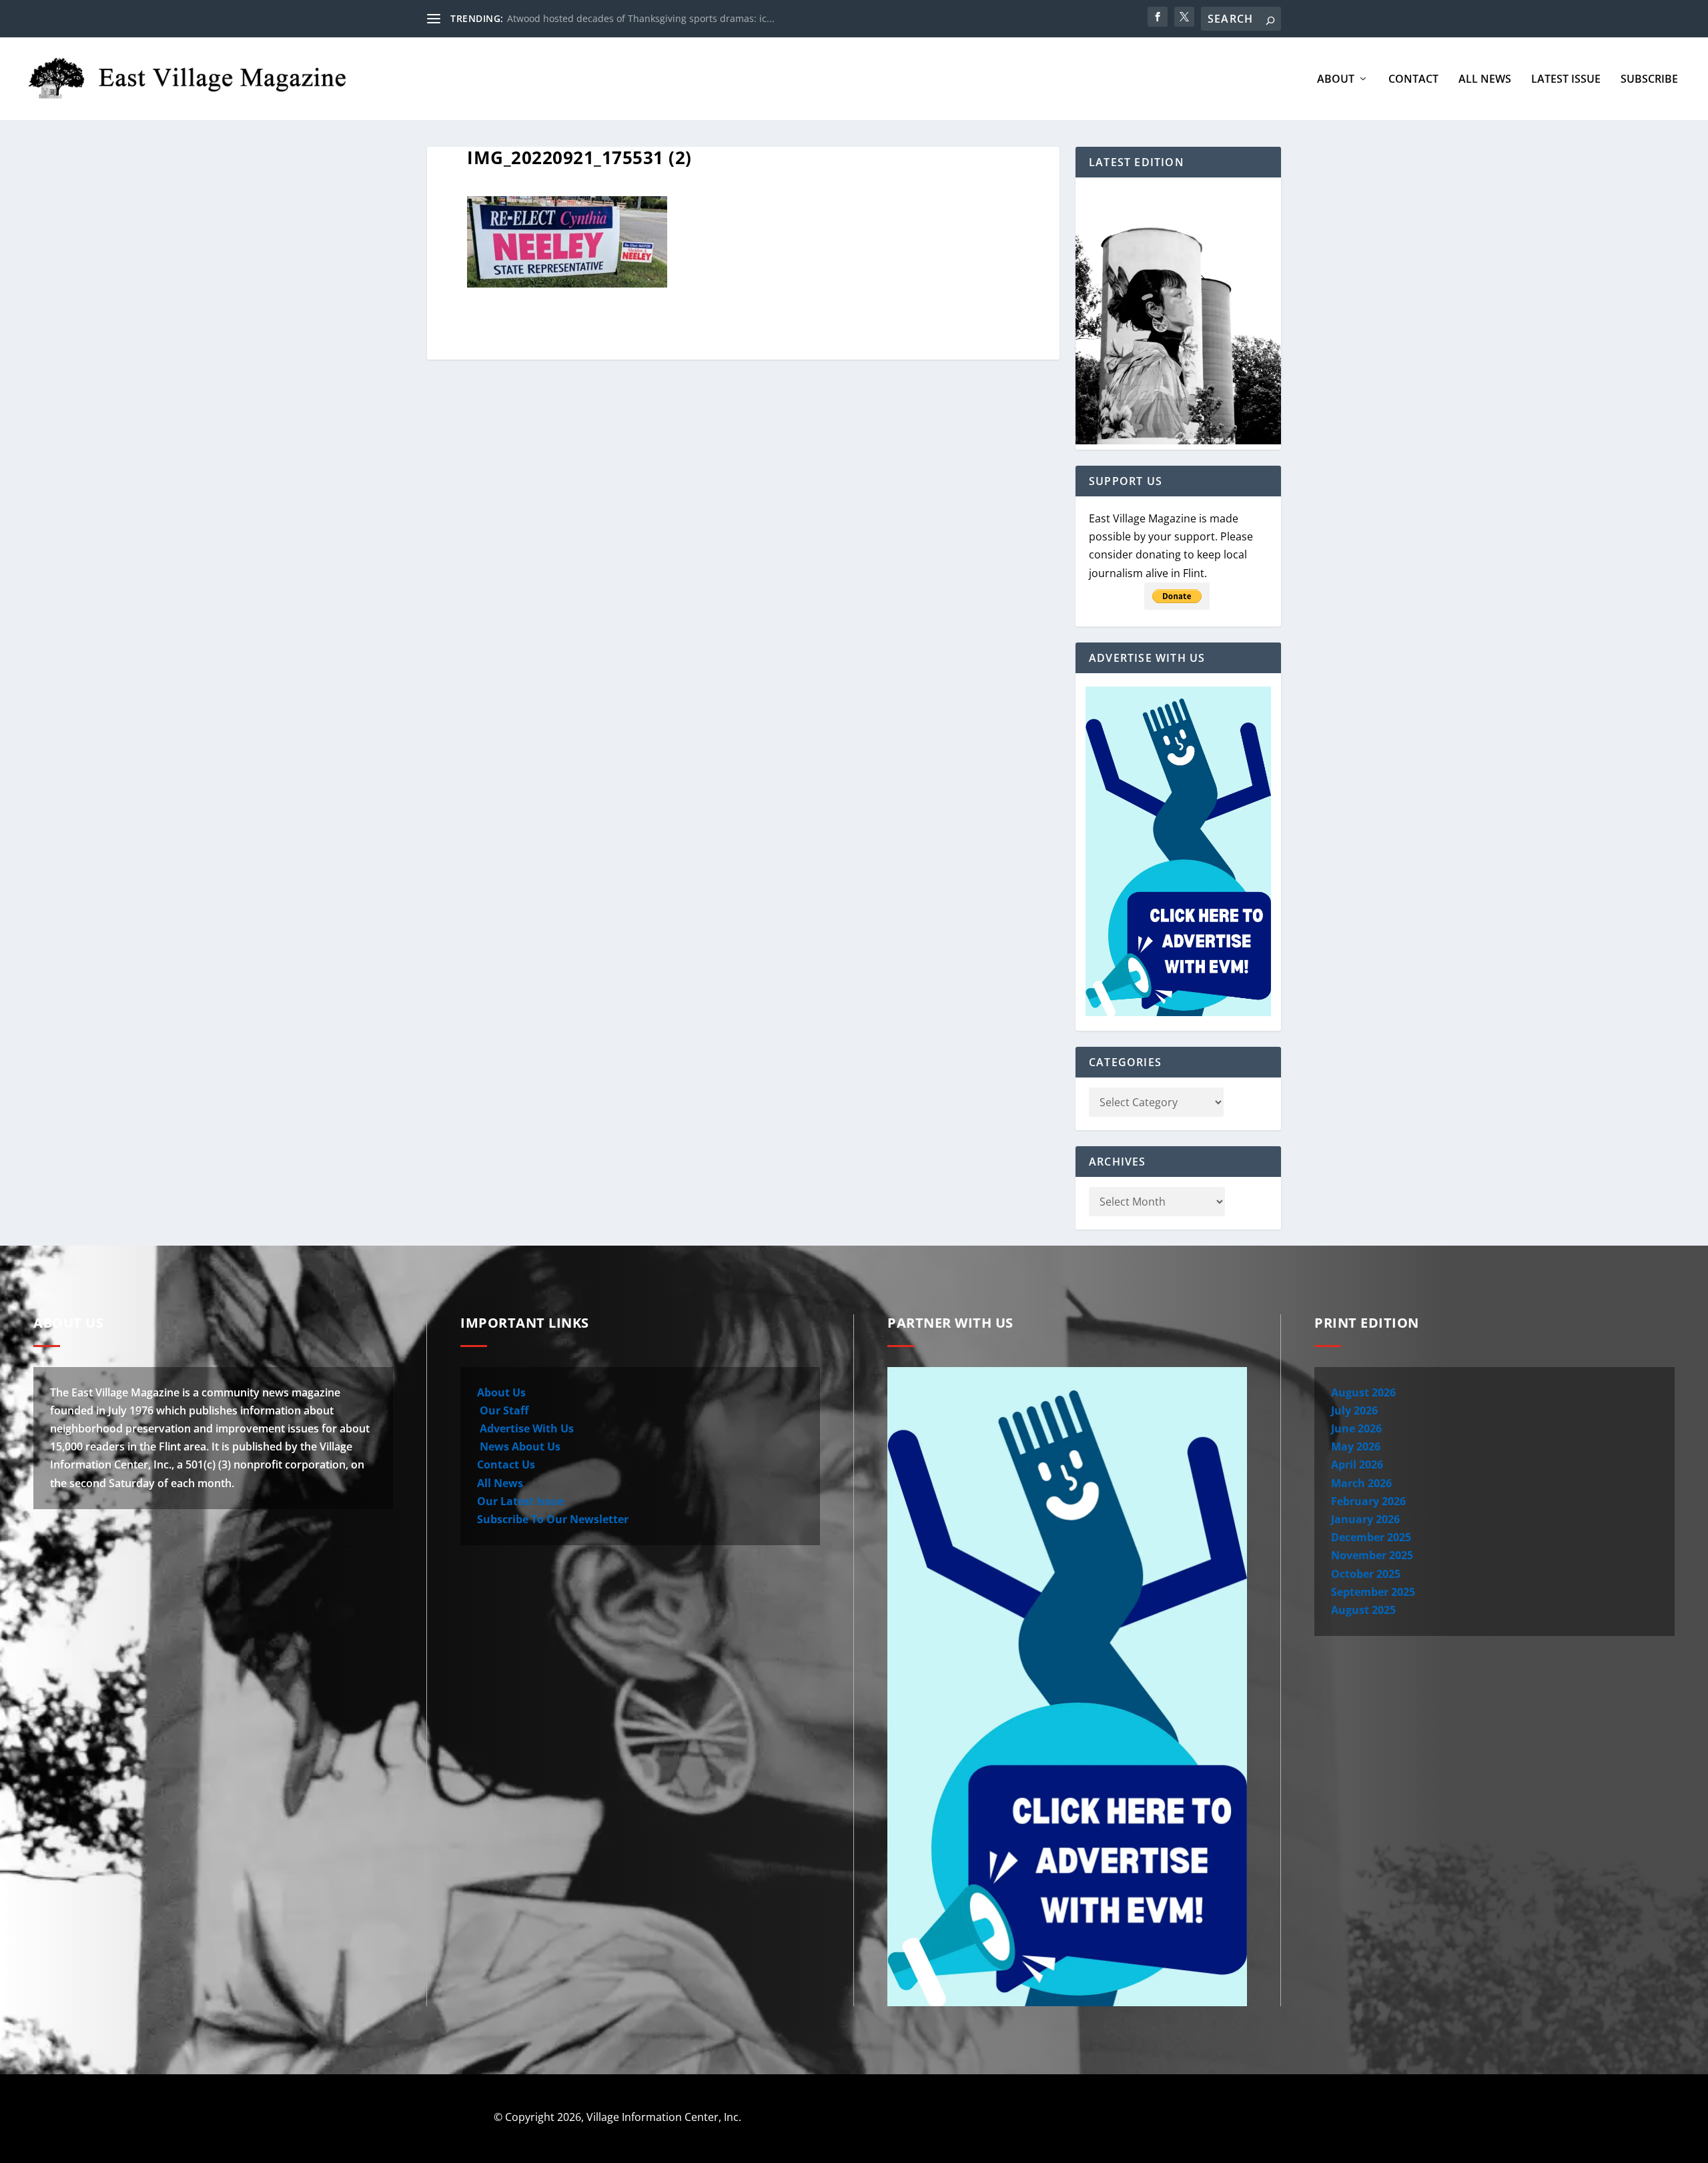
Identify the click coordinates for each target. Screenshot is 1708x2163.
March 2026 (1361, 1483)
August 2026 (1363, 1392)
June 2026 (1356, 1428)
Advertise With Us (525, 1428)
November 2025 (1372, 1555)
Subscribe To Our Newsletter (553, 1519)
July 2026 (1354, 1410)
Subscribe (1649, 80)
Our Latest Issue (520, 1501)
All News (1485, 80)
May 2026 (1356, 1446)
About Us (501, 1392)
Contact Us (506, 1464)
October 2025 (1366, 1574)
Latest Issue (1566, 80)
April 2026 (1357, 1464)
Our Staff (503, 1410)
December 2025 (1371, 1537)
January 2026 (1365, 1519)
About (1336, 80)
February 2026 (1368, 1501)
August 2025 (1363, 1610)
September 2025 (1373, 1592)
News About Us (519, 1446)
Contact (1413, 80)
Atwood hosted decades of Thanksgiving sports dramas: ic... (641, 18)
